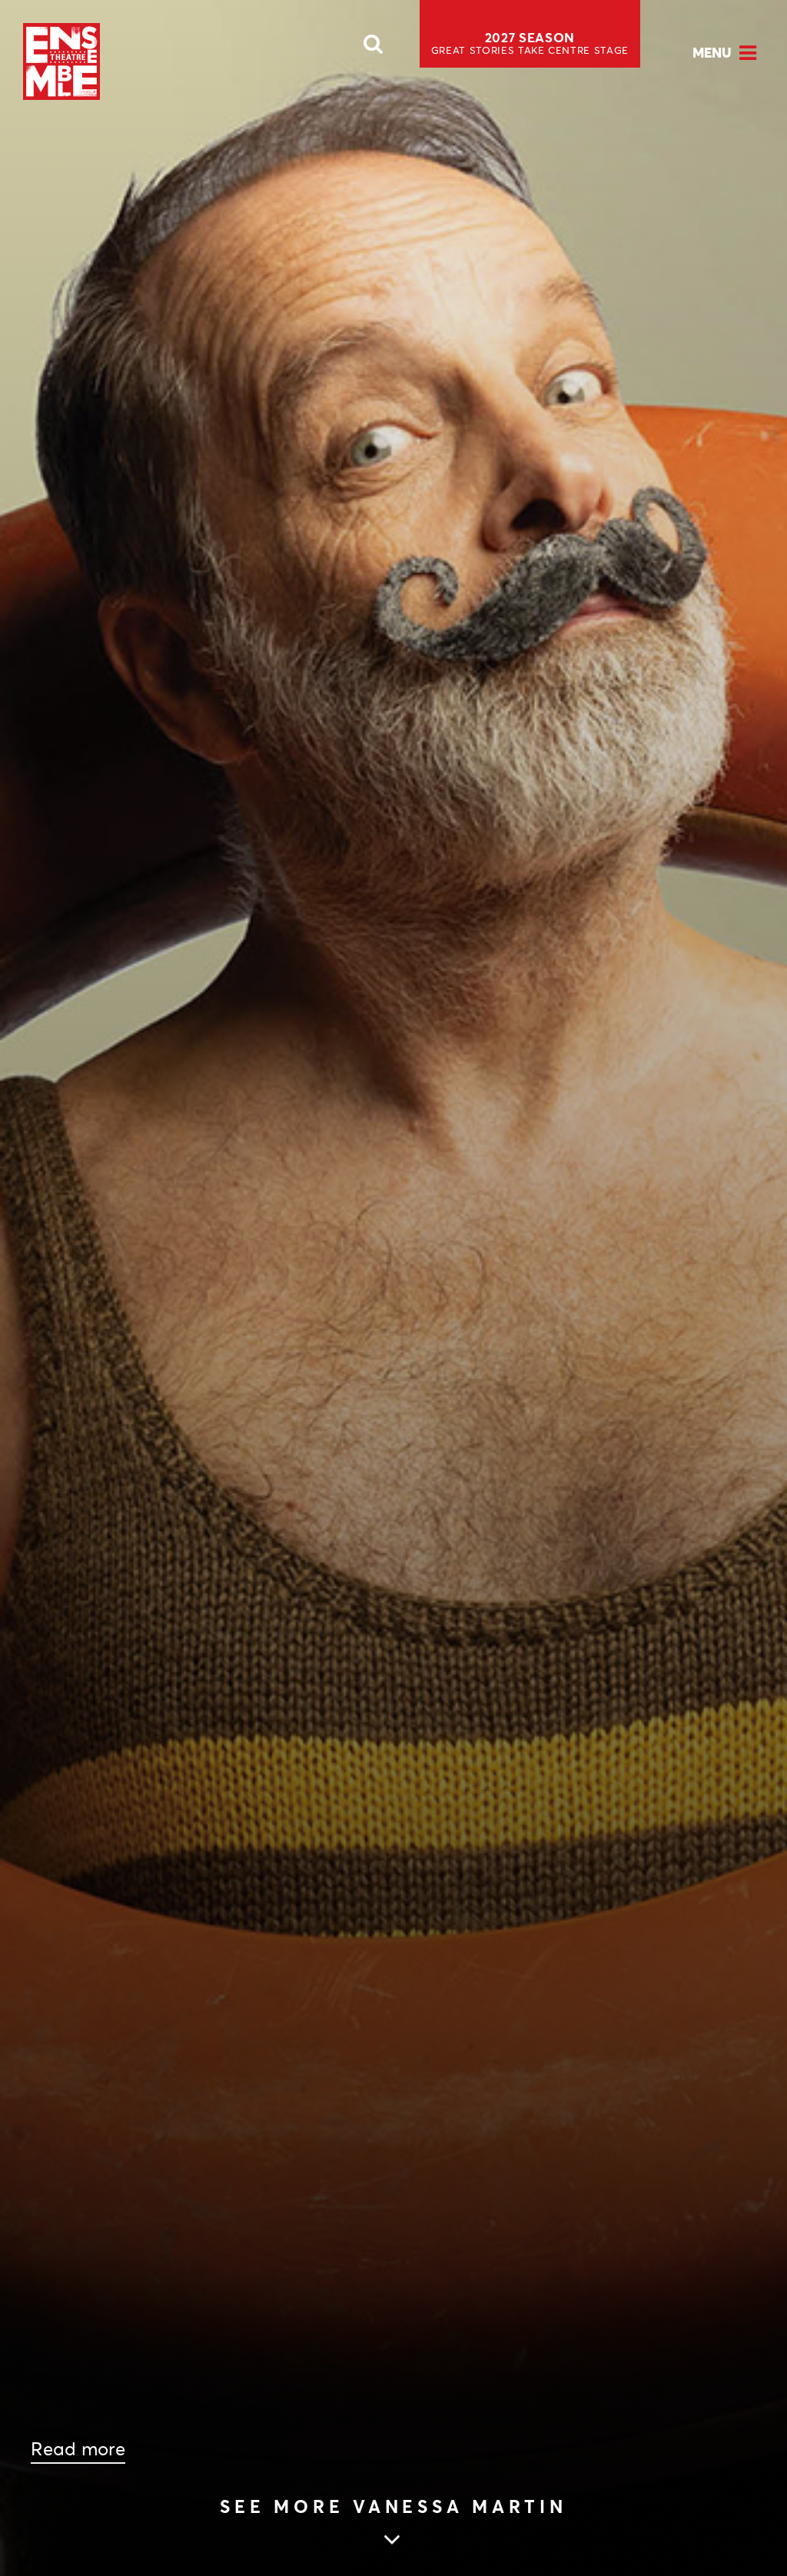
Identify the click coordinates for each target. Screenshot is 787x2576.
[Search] (374, 48)
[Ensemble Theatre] (61, 61)
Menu (712, 53)
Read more (78, 2449)
